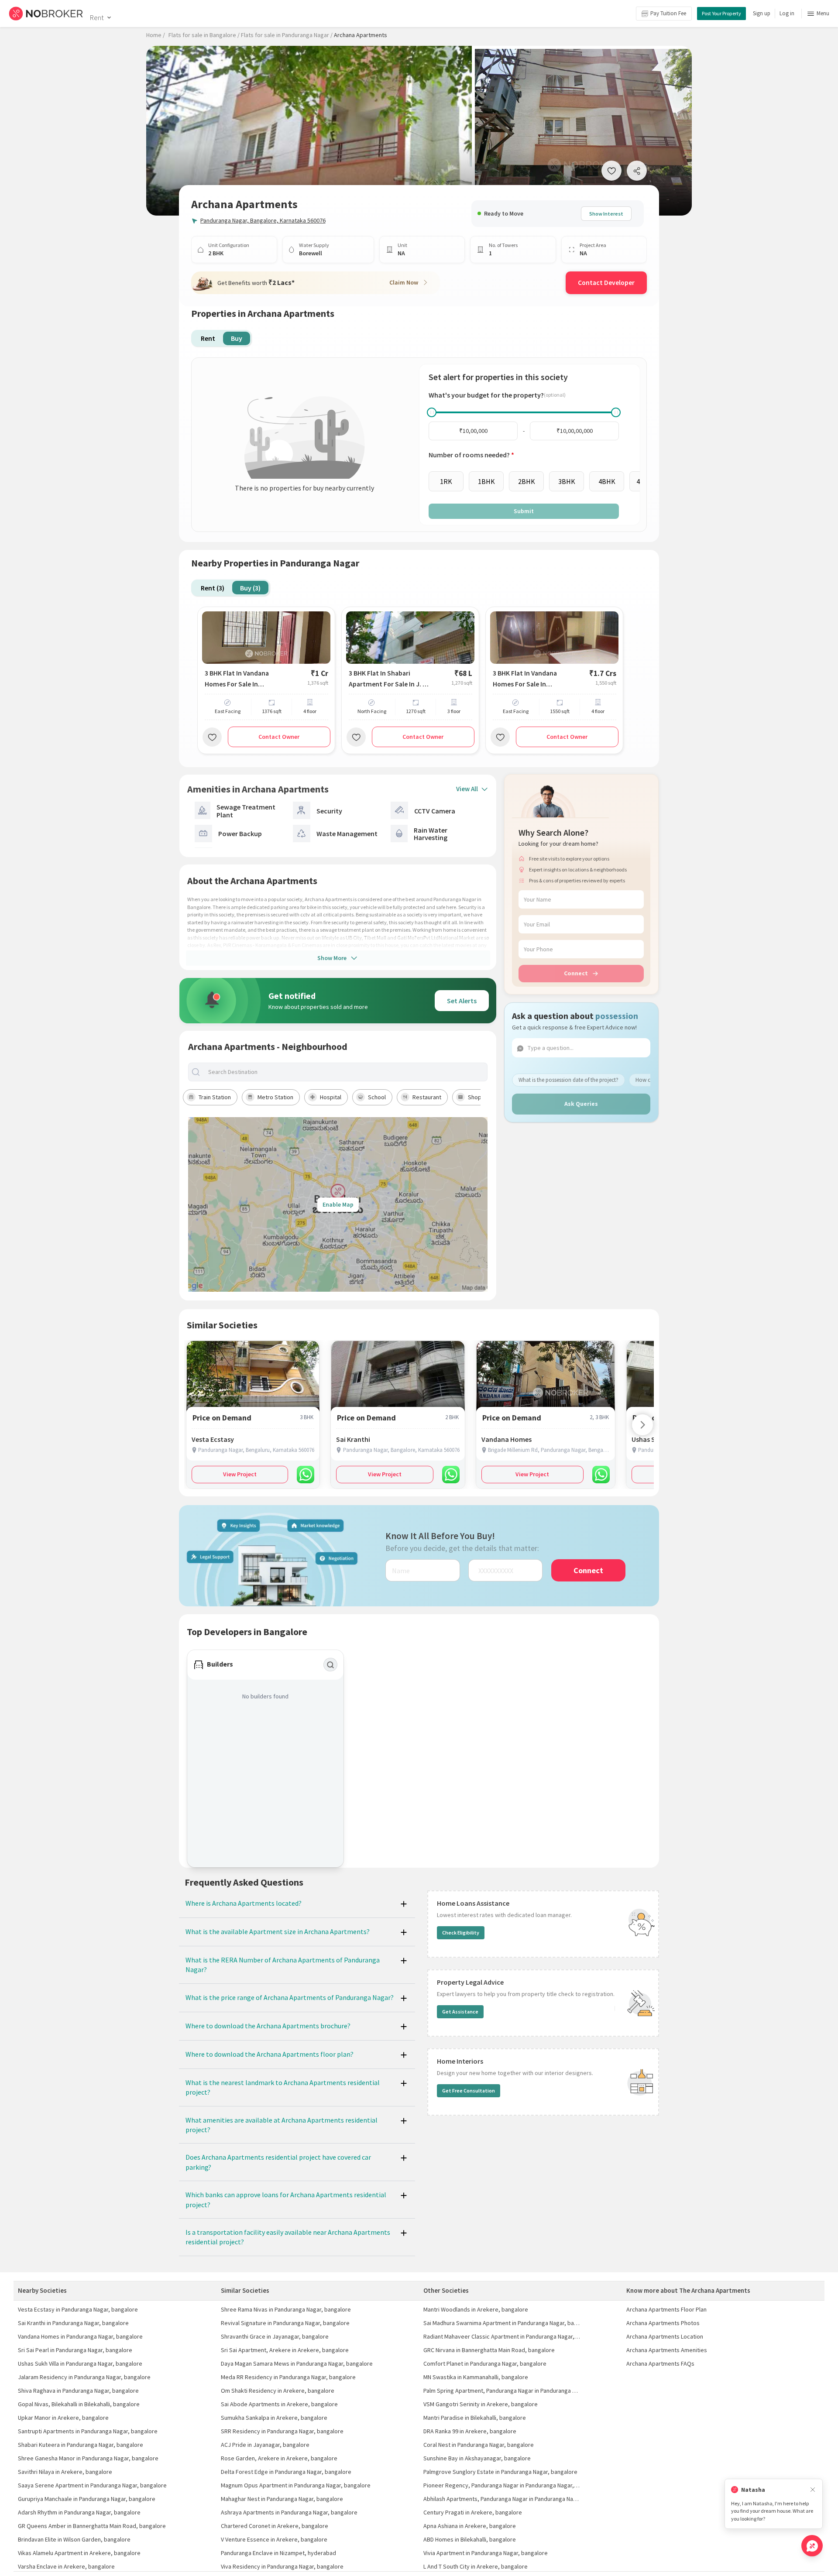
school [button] (377, 1097)
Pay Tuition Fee (668, 13)
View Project (240, 1474)
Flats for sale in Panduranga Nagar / (287, 35)
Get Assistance (460, 2012)
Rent (97, 17)
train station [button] (215, 1097)
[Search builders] (330, 1665)
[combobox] (345, 1072)
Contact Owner (279, 737)
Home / (156, 35)
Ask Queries (581, 1104)
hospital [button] (331, 1097)
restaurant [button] (427, 1097)
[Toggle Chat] (812, 2546)
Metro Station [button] (275, 1097)
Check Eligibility (461, 1933)
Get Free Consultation (469, 2091)
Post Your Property (721, 13)
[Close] (813, 2490)
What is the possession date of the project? (568, 1080)
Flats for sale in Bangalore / (204, 35)
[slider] (432, 412)
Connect (576, 973)
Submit (524, 511)
